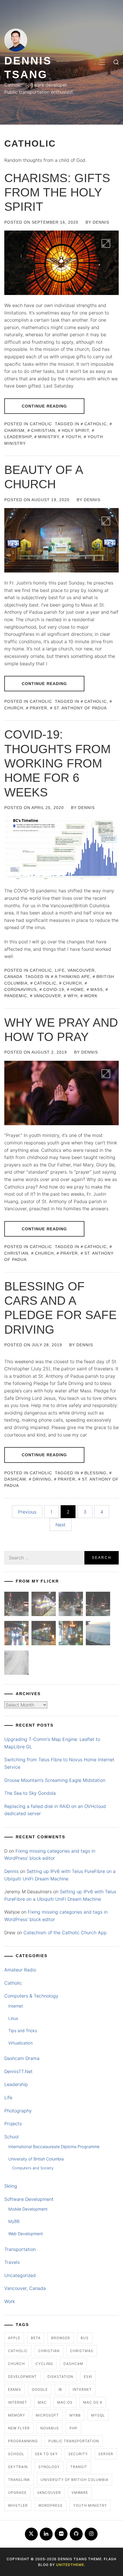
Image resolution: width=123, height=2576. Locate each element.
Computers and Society (33, 2168)
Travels (12, 2262)
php (74, 2428)
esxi (88, 2377)
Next (60, 1525)
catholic (96, 424)
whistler (18, 2505)
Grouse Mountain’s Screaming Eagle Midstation (55, 1780)
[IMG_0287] (16, 1605)
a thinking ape (72, 977)
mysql (98, 2415)
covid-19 (54, 989)
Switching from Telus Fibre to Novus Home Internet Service (59, 1763)
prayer (38, 708)
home (77, 989)
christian (43, 430)
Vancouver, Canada (25, 2288)
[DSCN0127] (98, 1634)
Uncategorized (20, 2275)
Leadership (16, 2084)
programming (23, 2441)
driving (42, 1479)
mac (42, 2402)
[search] (116, 62)
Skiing (11, 2186)
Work (10, 2301)
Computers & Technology (31, 1996)
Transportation (20, 2249)
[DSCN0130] (16, 1664)
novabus (50, 2428)
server (106, 2454)
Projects (13, 2124)
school (16, 2454)
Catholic (41, 424)
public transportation (74, 2441)
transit (79, 2467)
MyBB (14, 2221)
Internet (16, 2006)
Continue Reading (44, 406)
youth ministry (90, 2505)
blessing (95, 1473)
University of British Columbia (36, 2159)
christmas (82, 2351)
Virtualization (20, 2043)
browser (61, 2338)
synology (49, 2467)
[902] (44, 1605)
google (40, 2389)
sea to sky (46, 2454)
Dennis (101, 222)
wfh (73, 996)
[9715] (16, 1634)
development (22, 2377)
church (72, 983)
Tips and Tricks (23, 2031)
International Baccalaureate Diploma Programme (54, 2147)
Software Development (29, 2199)
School (11, 2137)
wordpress (50, 2505)
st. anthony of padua (80, 708)
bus (85, 2338)
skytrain (18, 2467)
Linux (13, 2018)
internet (82, 2389)
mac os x (93, 2402)
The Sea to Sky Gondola (30, 1793)
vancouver (47, 996)
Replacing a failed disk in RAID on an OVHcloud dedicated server (55, 1810)
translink (19, 2480)
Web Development (26, 2234)
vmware (80, 2493)
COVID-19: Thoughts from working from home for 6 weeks (57, 763)
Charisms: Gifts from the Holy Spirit (57, 192)
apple (14, 2338)
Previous (27, 1512)
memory (17, 2415)
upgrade (17, 2493)
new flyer (19, 2428)
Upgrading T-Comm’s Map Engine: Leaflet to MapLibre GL (52, 1743)
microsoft (47, 2415)
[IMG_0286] (98, 1605)
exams (15, 2389)
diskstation (60, 2377)
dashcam (73, 2364)
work (91, 996)
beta (36, 2338)
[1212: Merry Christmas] (71, 1634)
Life (60, 970)
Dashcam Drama (22, 2058)
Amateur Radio (20, 1970)
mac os (65, 2402)
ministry (48, 437)
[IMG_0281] (71, 1605)
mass (97, 989)
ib (60, 2389)
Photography (18, 2111)
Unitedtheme (70, 2565)
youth (73, 437)
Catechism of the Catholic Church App (65, 1933)
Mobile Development (28, 2209)
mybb (75, 2415)
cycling (44, 2364)
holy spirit (75, 430)
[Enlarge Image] (106, 243)
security (78, 2454)
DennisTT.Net (18, 2071)
